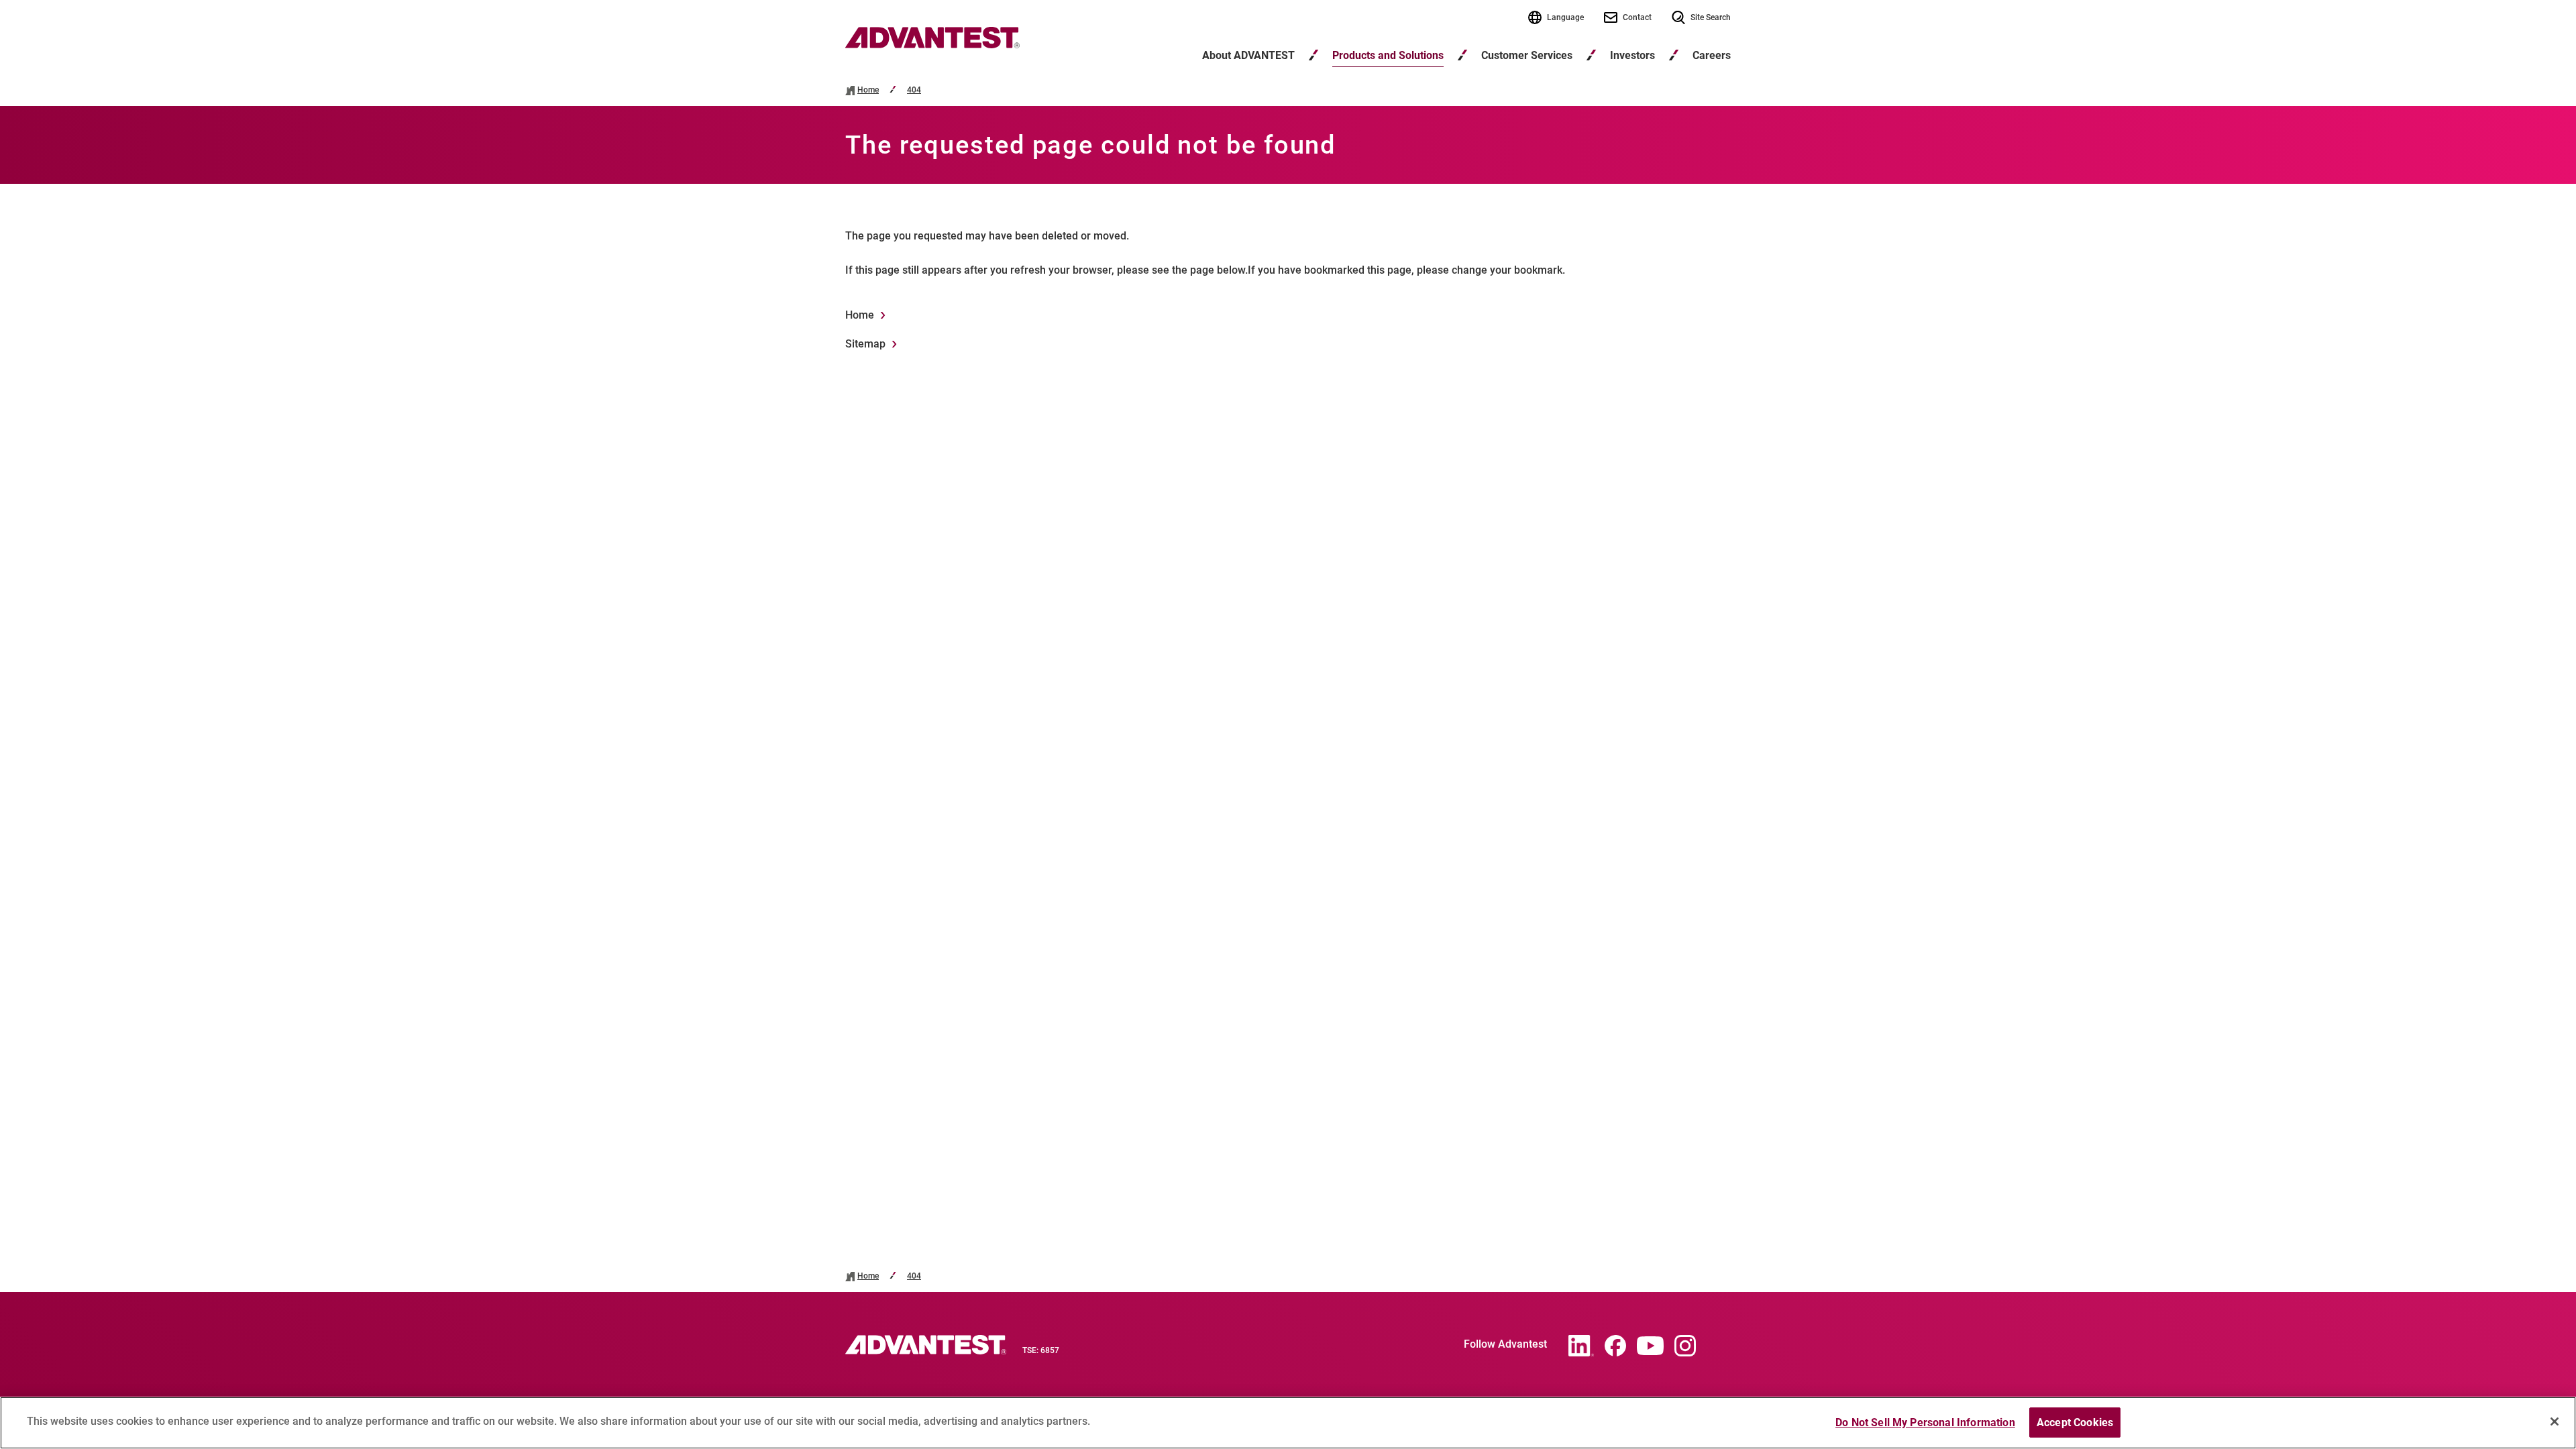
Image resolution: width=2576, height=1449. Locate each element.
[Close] (2555, 1421)
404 (914, 90)
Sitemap (865, 344)
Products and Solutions (1388, 55)
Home (868, 90)
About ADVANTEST (1248, 55)
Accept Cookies (2075, 1423)
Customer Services (1527, 55)
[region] (1288, 1423)
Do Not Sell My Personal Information (1925, 1423)
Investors (1632, 55)
